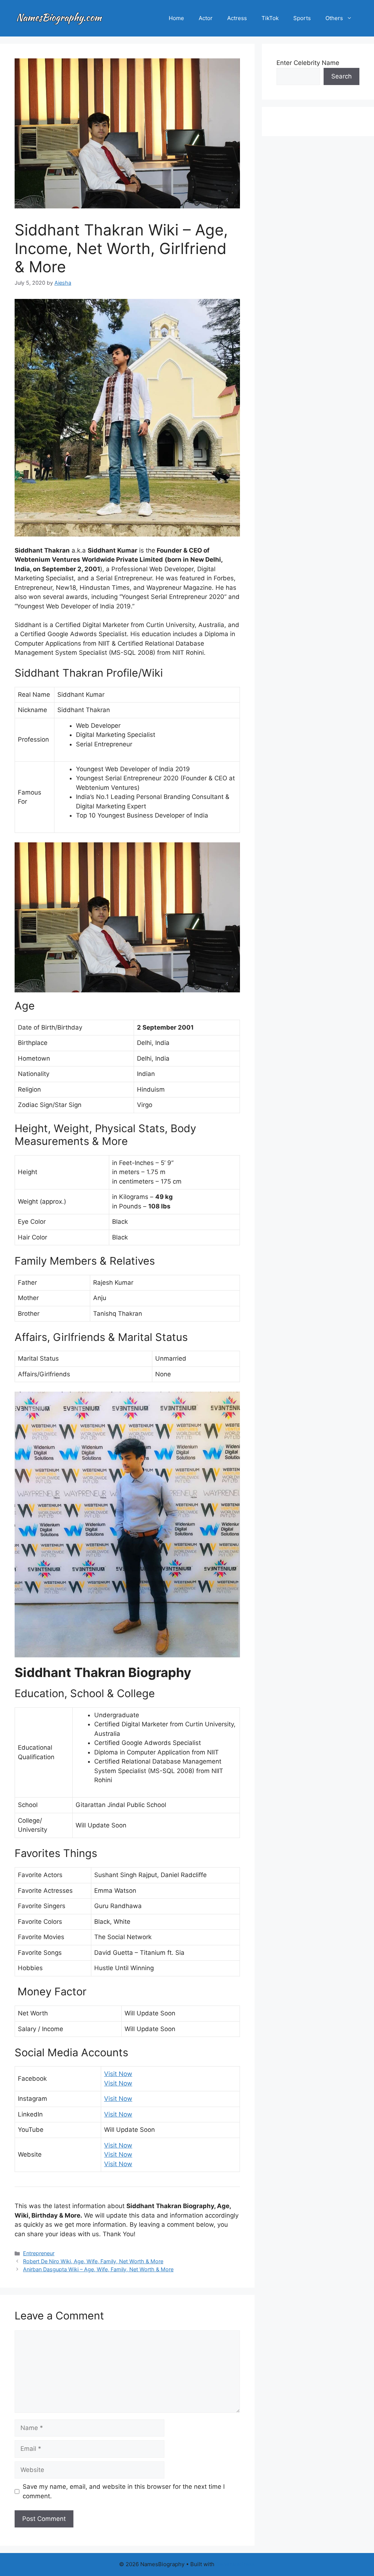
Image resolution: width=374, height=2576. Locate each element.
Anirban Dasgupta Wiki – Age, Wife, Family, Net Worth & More (98, 2269)
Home (176, 18)
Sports (302, 18)
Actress (237, 18)
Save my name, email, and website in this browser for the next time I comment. (124, 2491)
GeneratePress (235, 2564)
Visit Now (118, 2074)
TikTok (270, 18)
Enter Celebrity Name (308, 63)
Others (334, 18)
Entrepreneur (39, 2253)
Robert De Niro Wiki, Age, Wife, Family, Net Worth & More (93, 2261)
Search (341, 76)
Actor (206, 18)
